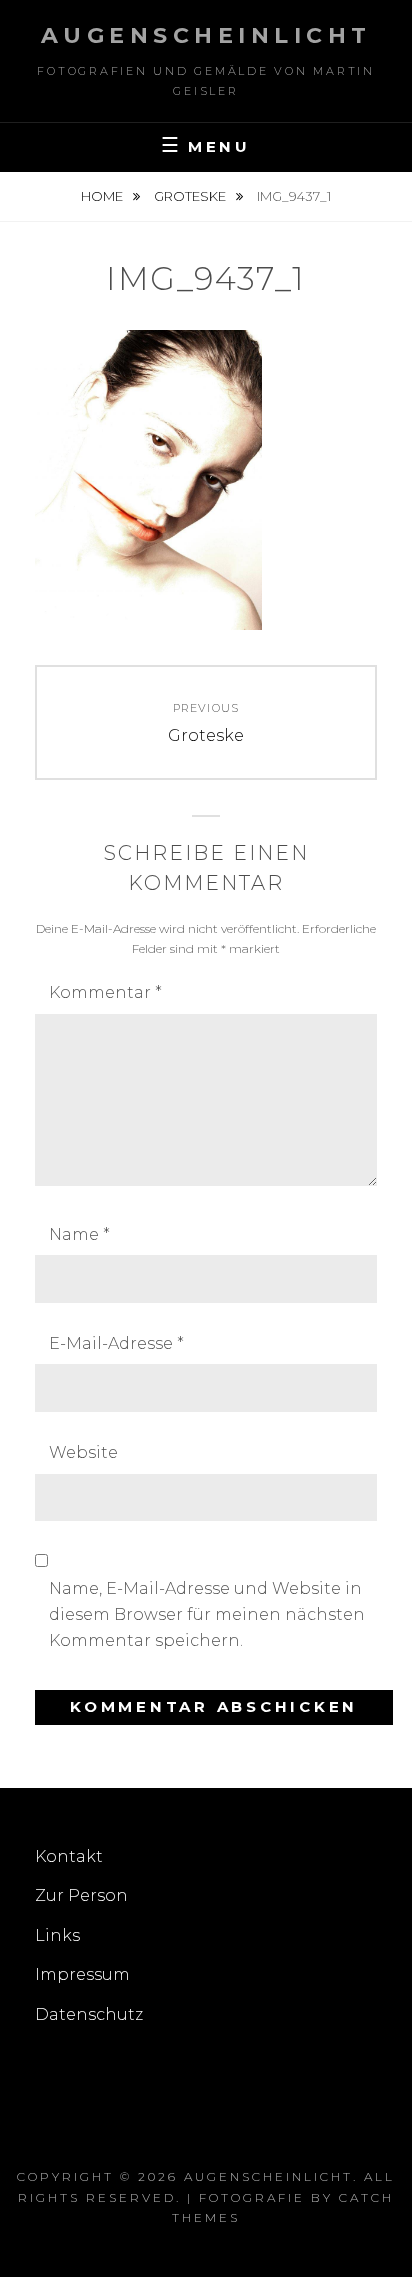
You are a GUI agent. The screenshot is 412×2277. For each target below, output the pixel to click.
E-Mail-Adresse (116, 1343)
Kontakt (69, 1856)
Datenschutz (89, 2014)
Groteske (191, 196)
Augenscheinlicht (206, 35)
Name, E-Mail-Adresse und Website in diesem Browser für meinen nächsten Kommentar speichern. (207, 1615)
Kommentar (105, 992)
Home (103, 196)
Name (79, 1234)
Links (57, 1935)
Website (83, 1452)
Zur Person (81, 1895)
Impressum (82, 1974)
